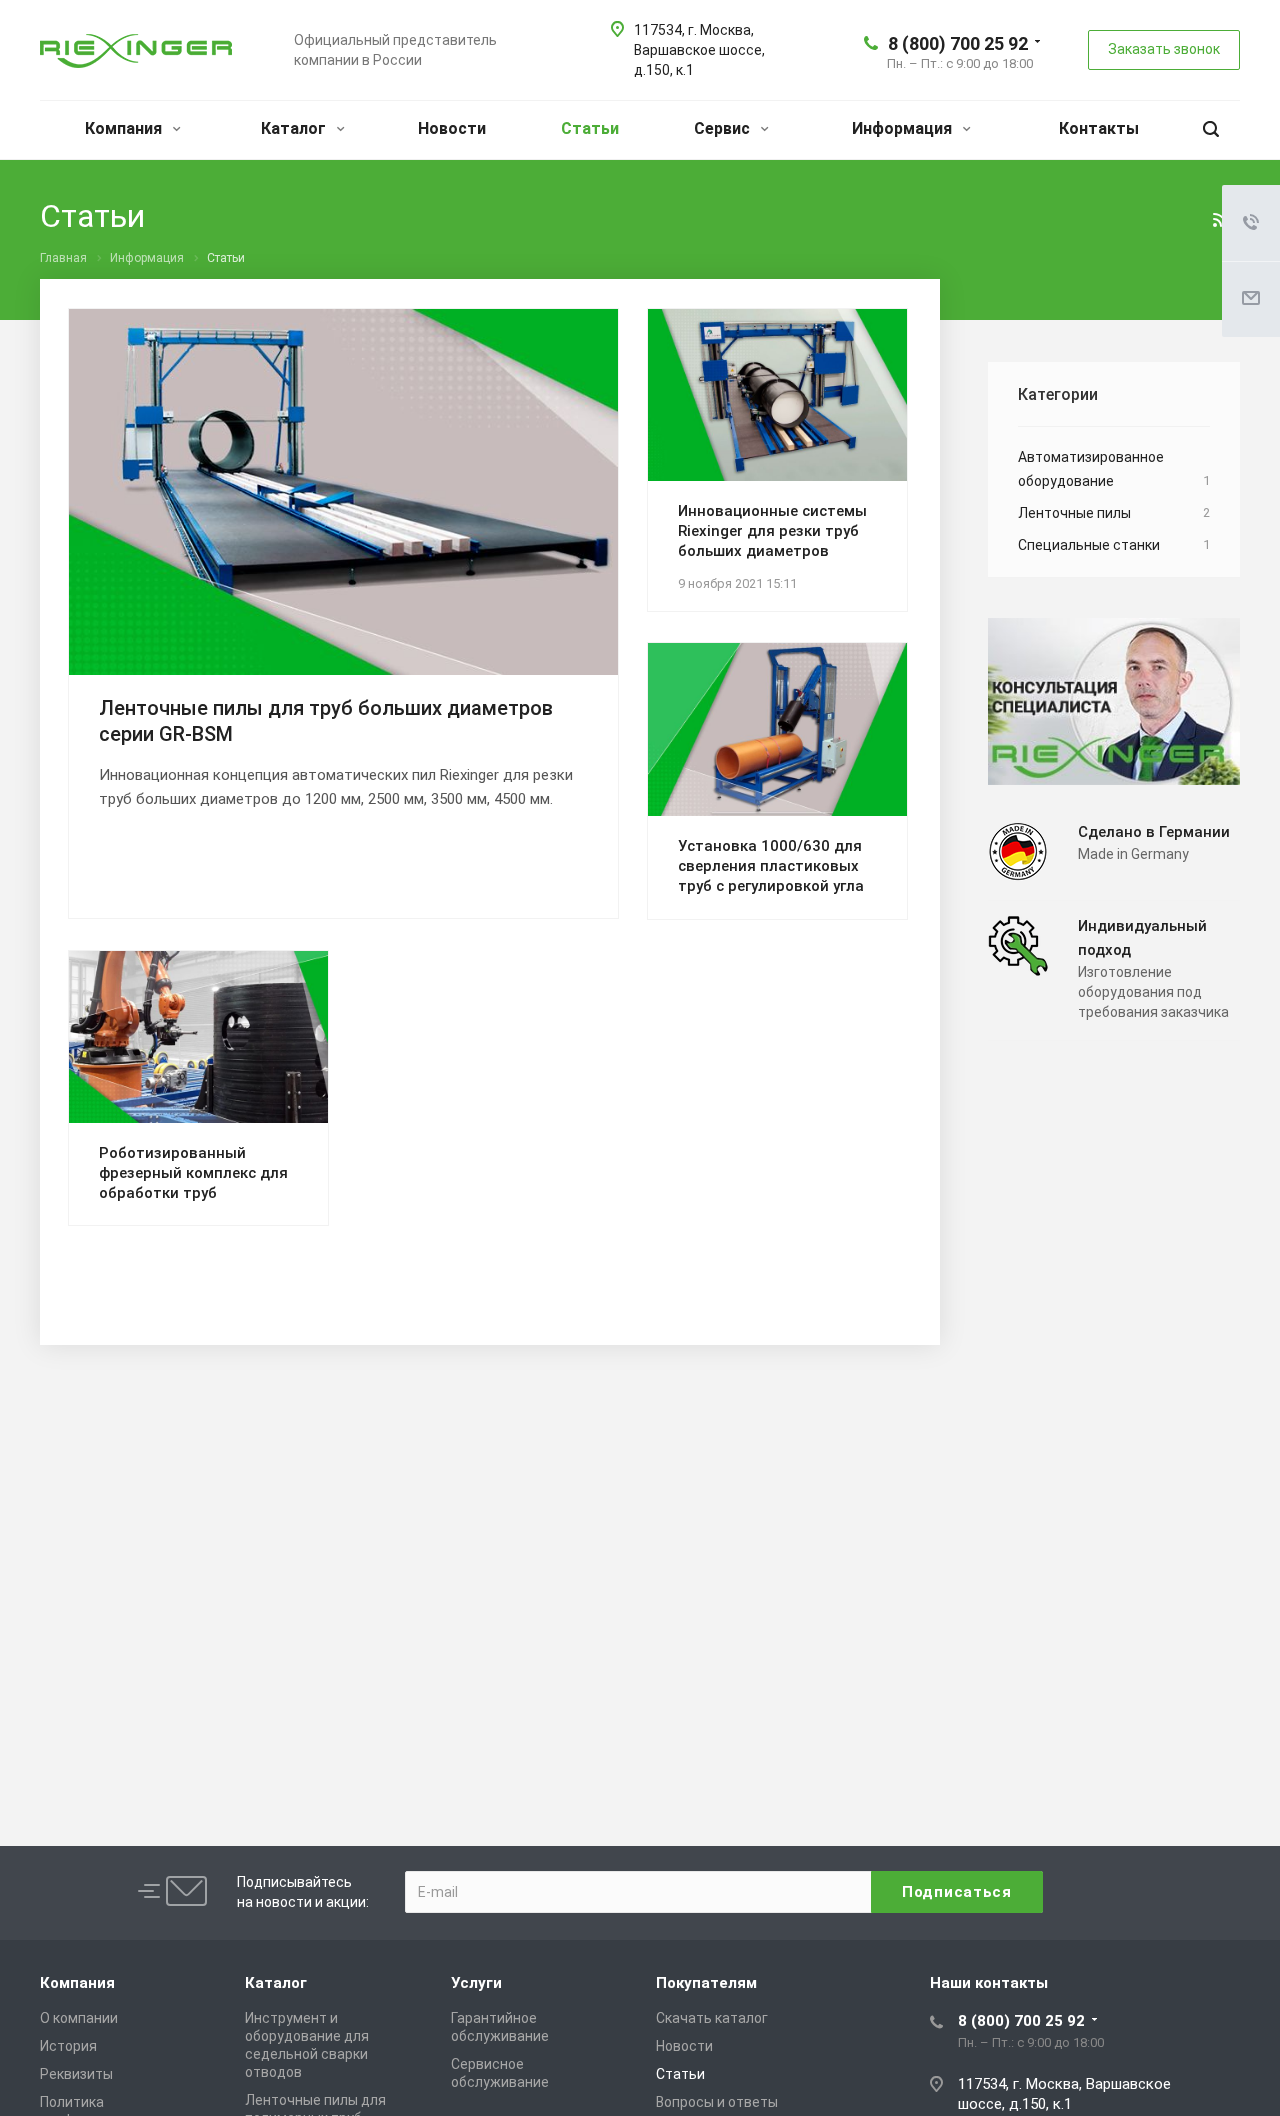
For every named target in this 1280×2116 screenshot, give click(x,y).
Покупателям (706, 1983)
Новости (452, 128)
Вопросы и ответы (717, 2102)
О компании (79, 2018)
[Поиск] (1211, 129)
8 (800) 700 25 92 (958, 43)
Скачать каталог (712, 2018)
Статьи (590, 128)
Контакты (1099, 128)
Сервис (724, 128)
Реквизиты (76, 2074)
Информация (904, 128)
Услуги (476, 1983)
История (68, 2046)
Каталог (295, 128)
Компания (125, 128)
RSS (1220, 220)
